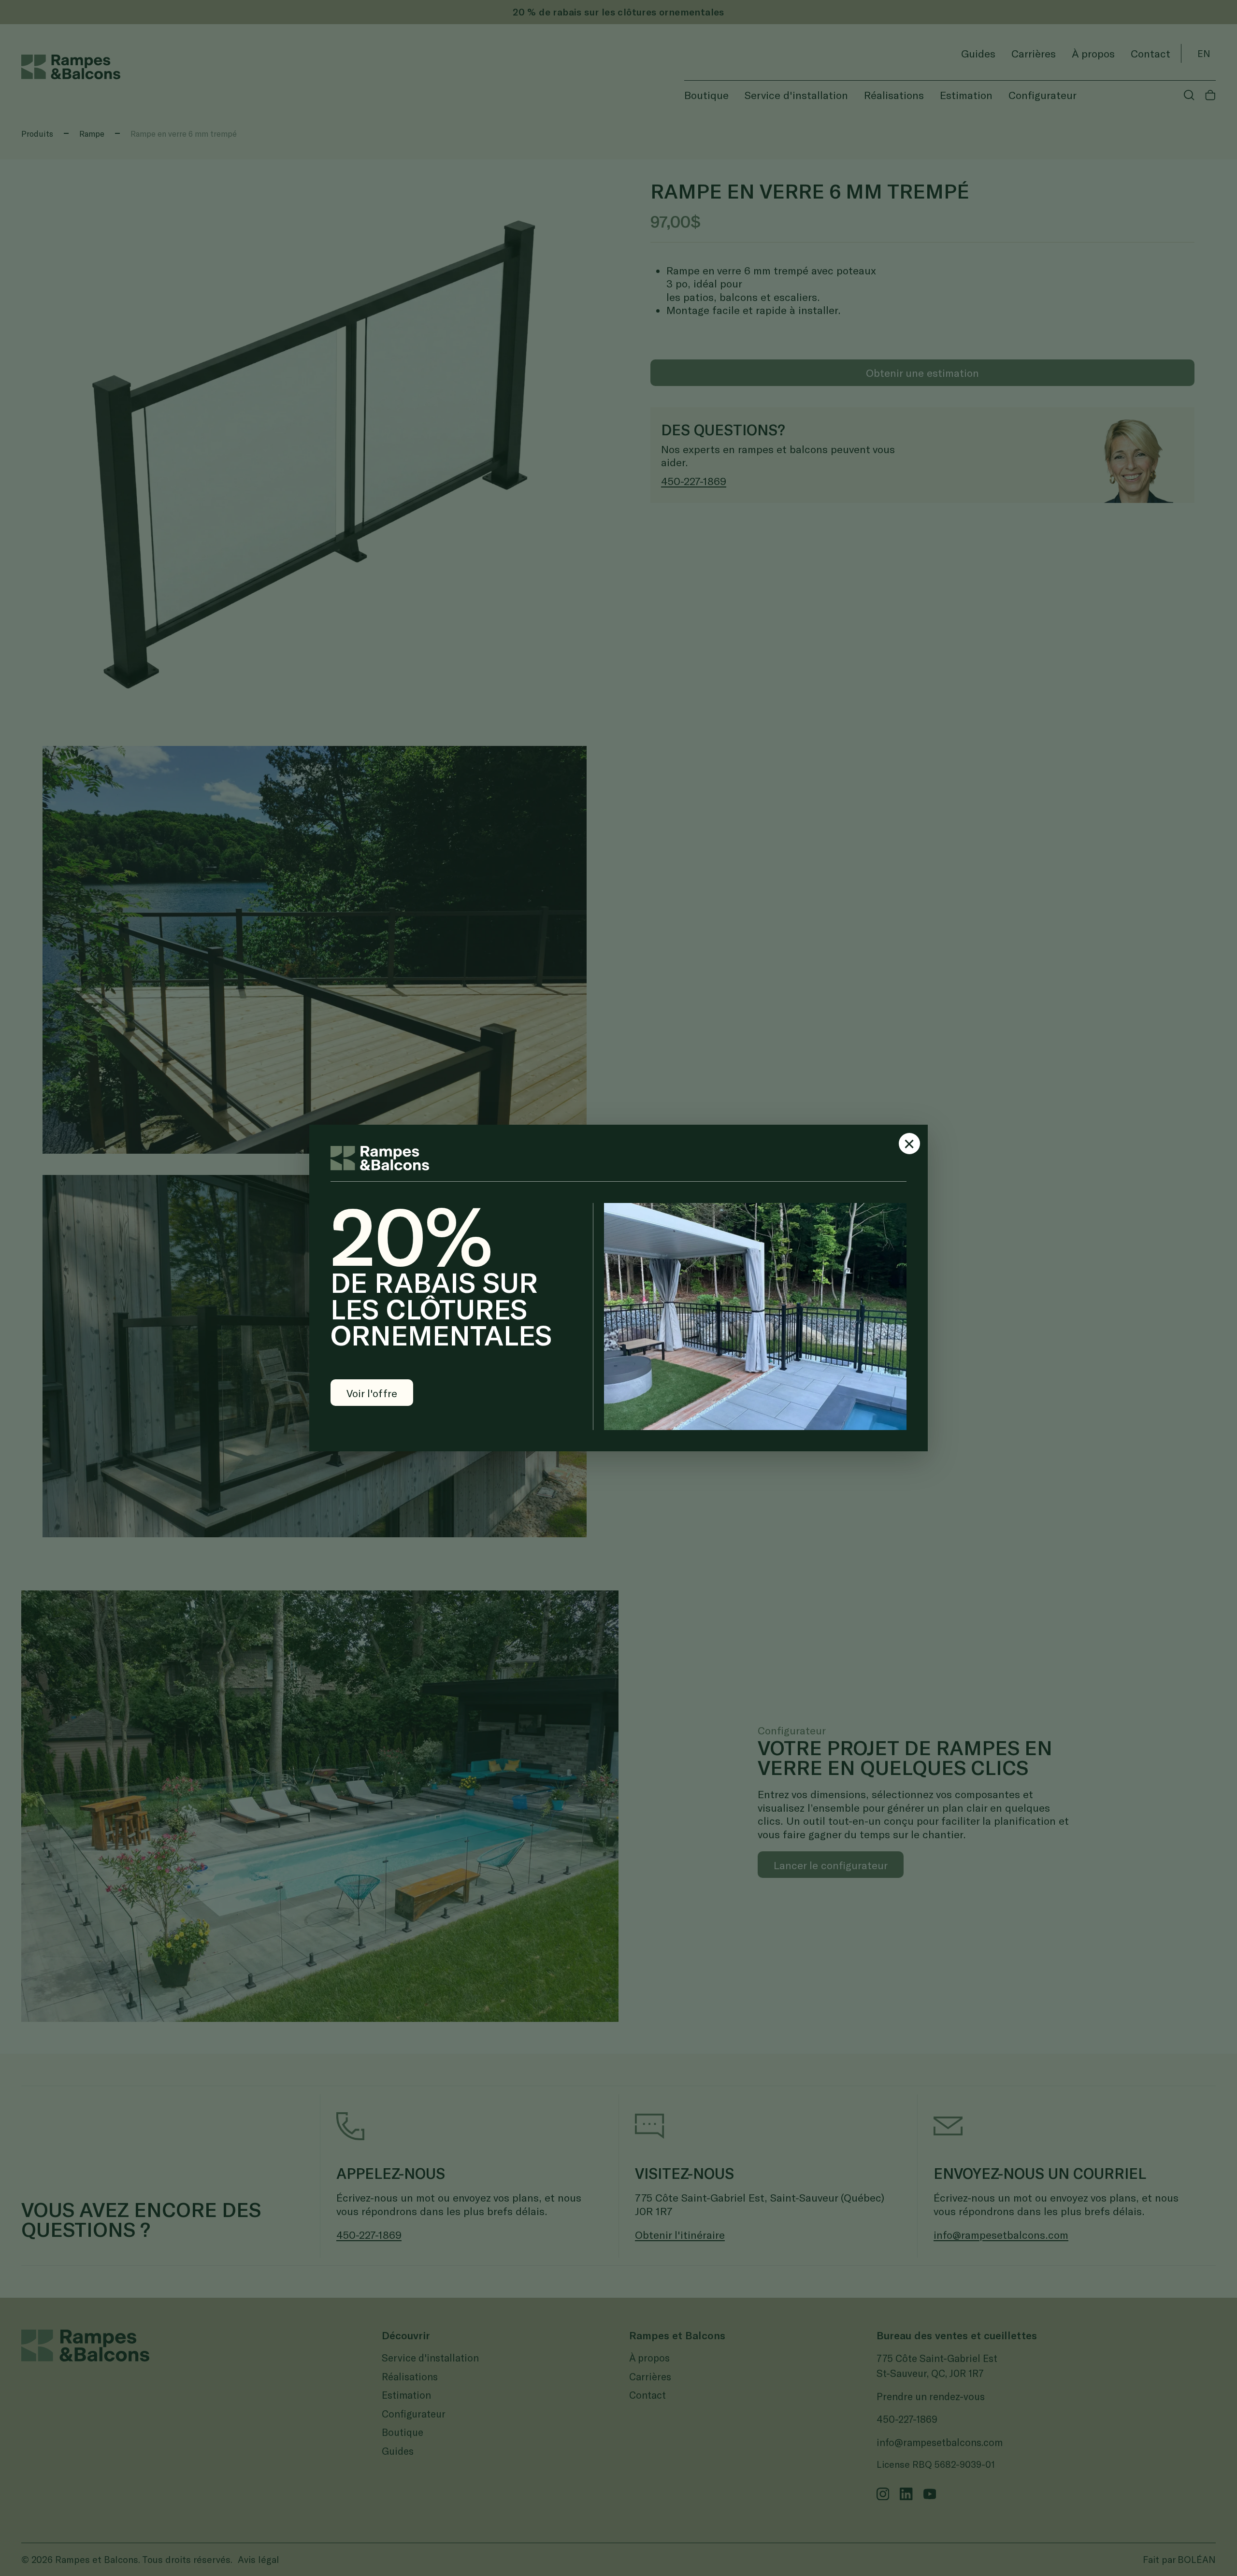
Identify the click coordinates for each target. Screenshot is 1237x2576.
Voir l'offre (372, 1393)
